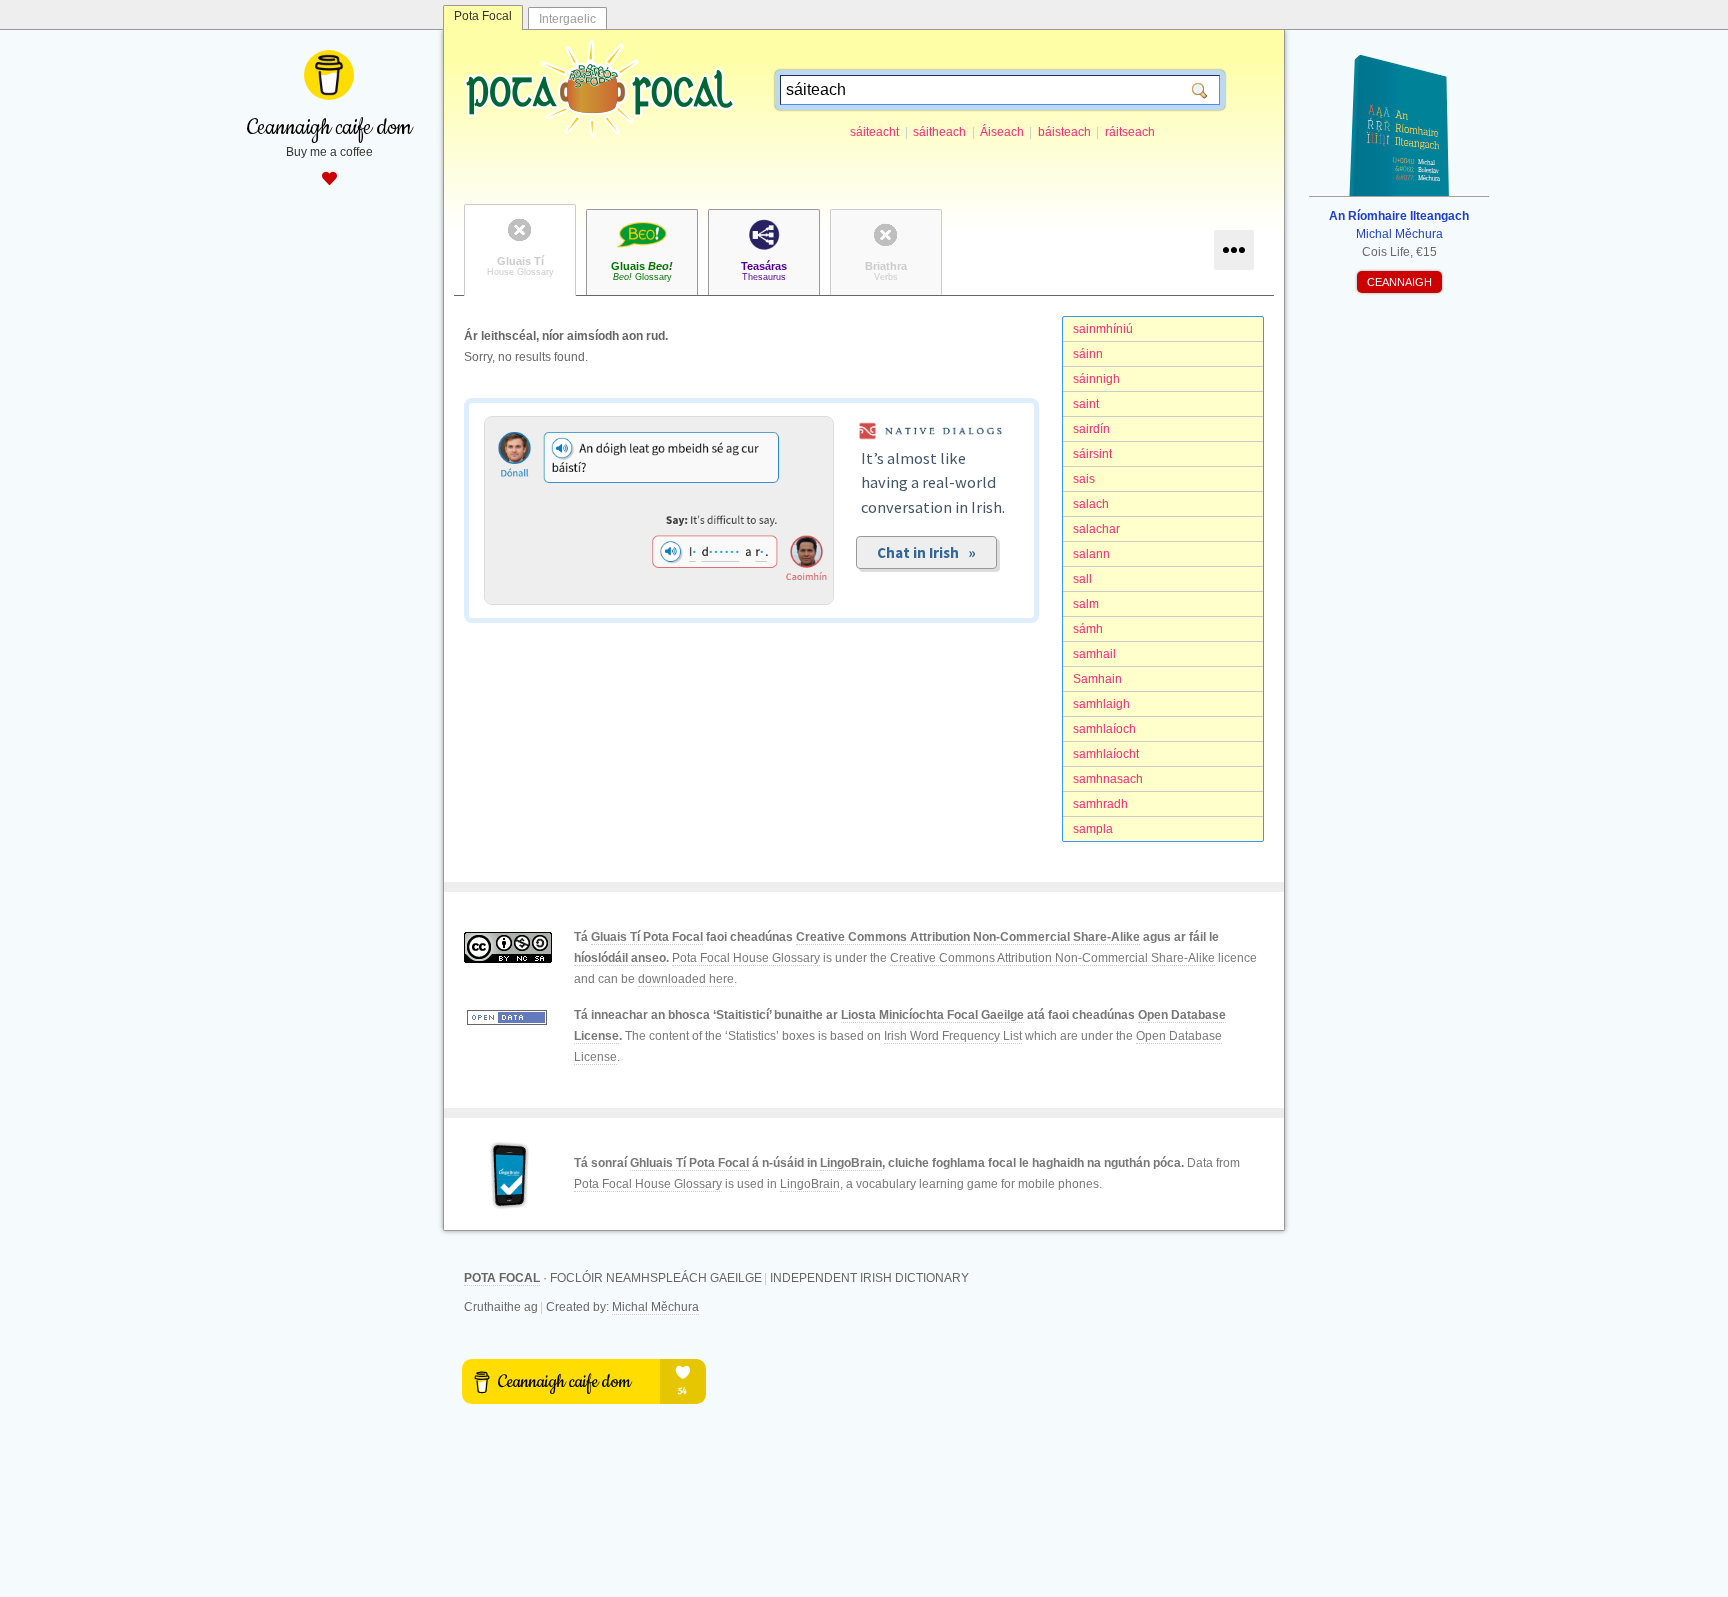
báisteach (1064, 132)
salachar (1096, 529)
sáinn (1088, 354)
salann (1091, 554)
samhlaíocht (1106, 754)
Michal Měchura (655, 1307)
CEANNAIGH (1399, 282)
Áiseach (1002, 132)
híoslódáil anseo (620, 958)
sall (1082, 579)
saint (1086, 404)
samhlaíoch (1104, 729)
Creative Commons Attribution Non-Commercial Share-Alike (968, 937)
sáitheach (939, 132)
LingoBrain (851, 1163)
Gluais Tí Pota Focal (647, 937)
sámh (1088, 629)
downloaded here (686, 979)
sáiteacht (874, 132)
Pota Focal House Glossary (746, 958)
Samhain (1097, 679)
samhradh (1100, 804)
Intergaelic (567, 19)
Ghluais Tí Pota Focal (689, 1163)
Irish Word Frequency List (953, 1036)
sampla (1093, 829)
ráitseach (1130, 132)
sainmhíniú (1103, 329)
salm (1086, 604)
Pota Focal (483, 16)
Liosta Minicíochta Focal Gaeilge (932, 1015)
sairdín (1091, 429)
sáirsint (1092, 454)
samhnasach (1108, 779)
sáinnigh (1096, 379)
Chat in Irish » (926, 552)
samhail (1094, 654)
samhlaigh (1101, 704)
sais (1084, 479)
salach (1091, 504)
